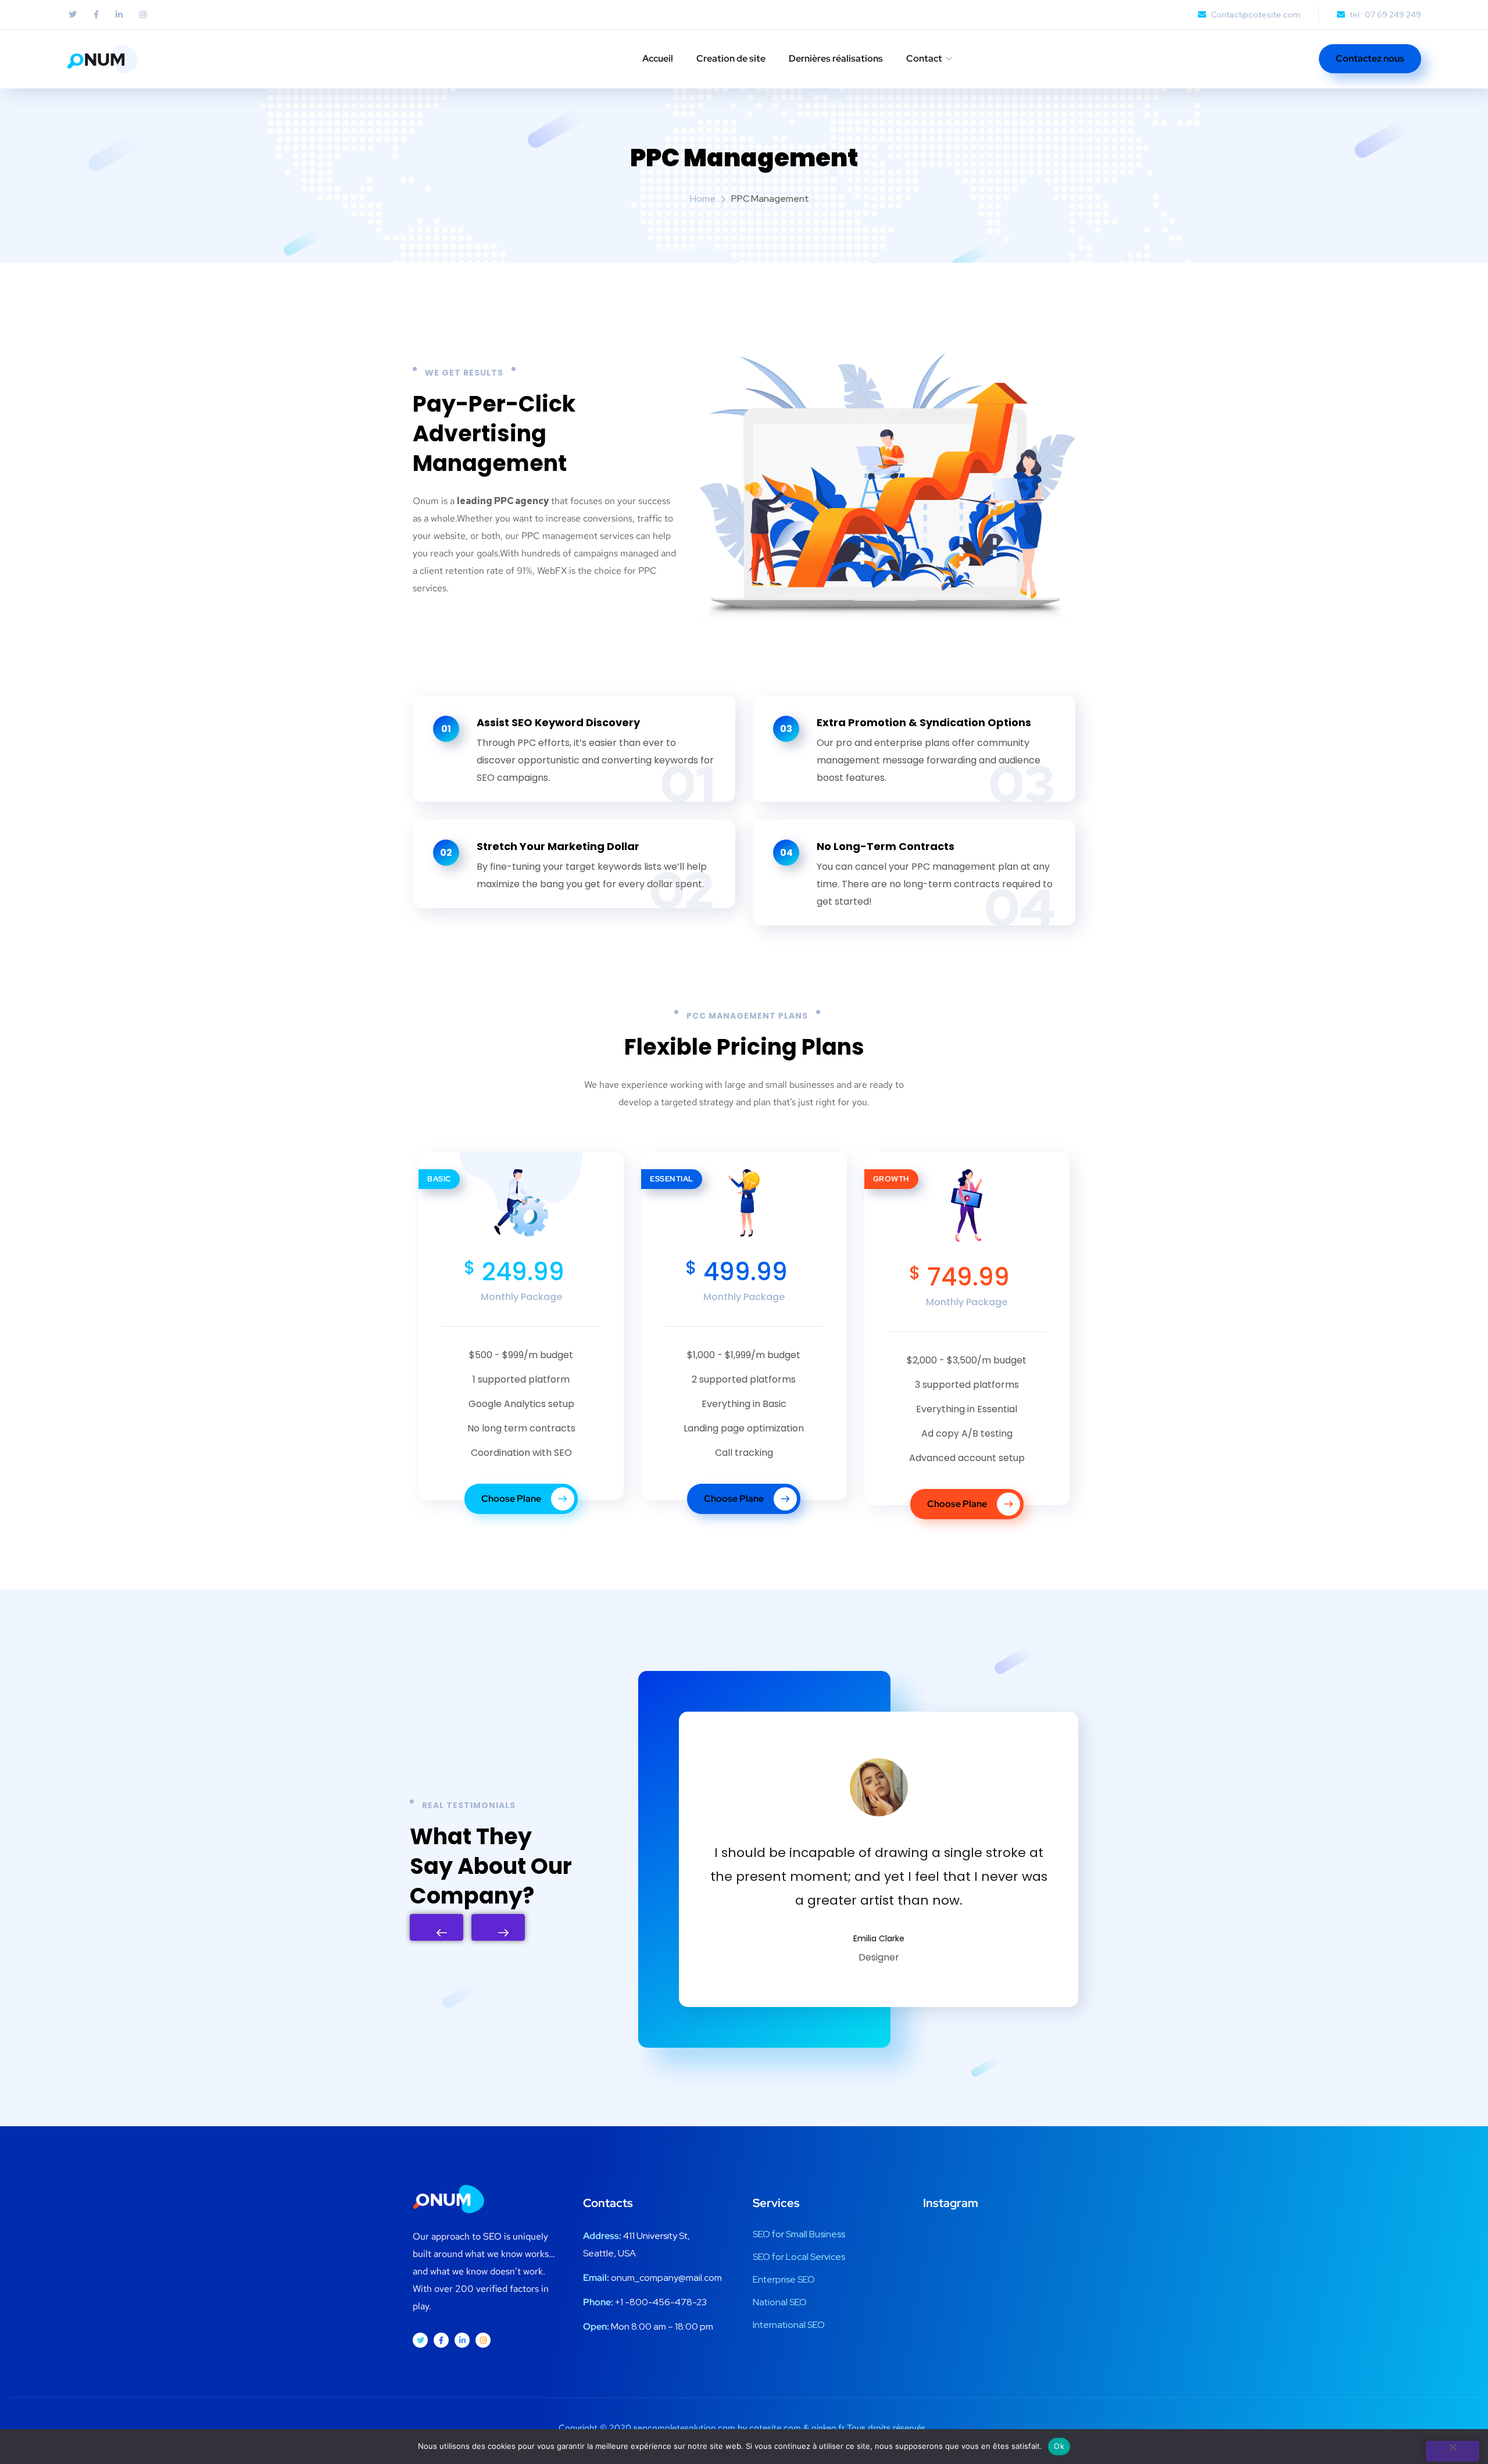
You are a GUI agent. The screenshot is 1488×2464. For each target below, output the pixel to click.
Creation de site (731, 58)
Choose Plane (512, 1499)
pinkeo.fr (828, 2428)
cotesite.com (775, 2428)
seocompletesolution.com (684, 2428)
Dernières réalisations (836, 58)
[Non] (1453, 2451)
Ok (1059, 2446)
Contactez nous (1370, 58)
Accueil (658, 58)
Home (703, 199)
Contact (924, 58)
